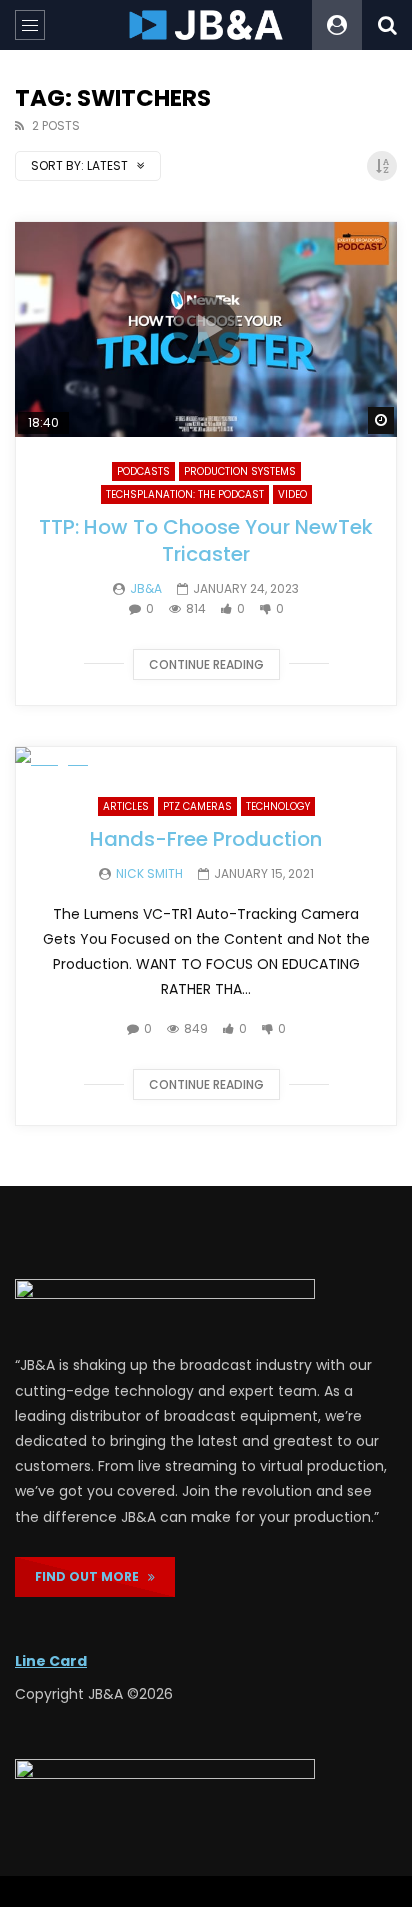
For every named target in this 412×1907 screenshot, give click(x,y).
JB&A (146, 588)
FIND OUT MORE (91, 1576)
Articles (126, 806)
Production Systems (240, 471)
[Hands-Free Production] (206, 759)
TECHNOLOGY (278, 806)
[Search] (387, 25)
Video (292, 494)
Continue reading (206, 664)
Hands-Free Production (206, 839)
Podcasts (143, 471)
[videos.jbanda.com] (206, 25)
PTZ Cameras (197, 806)
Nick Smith (149, 873)
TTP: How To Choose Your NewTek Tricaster (206, 540)
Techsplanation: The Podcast (185, 494)
